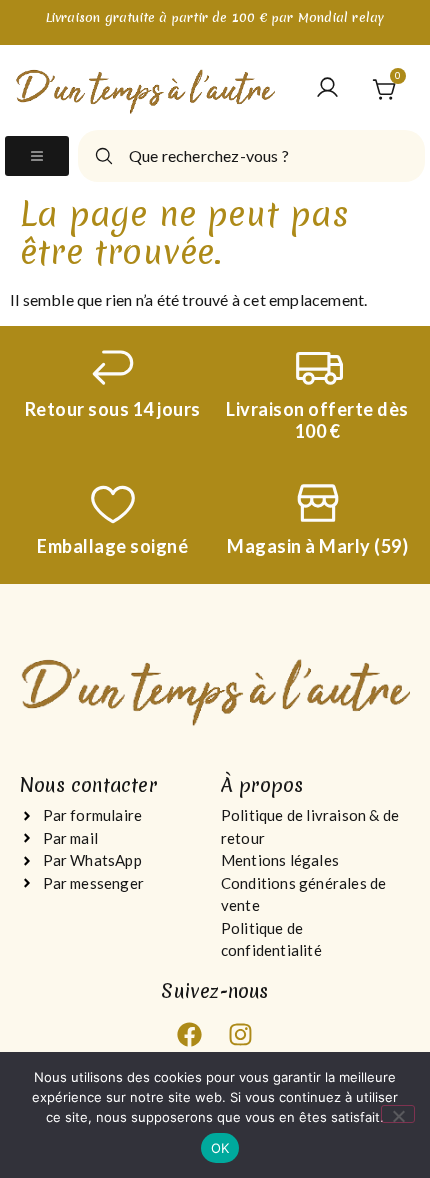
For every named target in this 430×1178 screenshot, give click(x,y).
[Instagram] (240, 1035)
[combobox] (251, 156)
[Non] (398, 1114)
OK (220, 1148)
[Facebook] (190, 1035)
